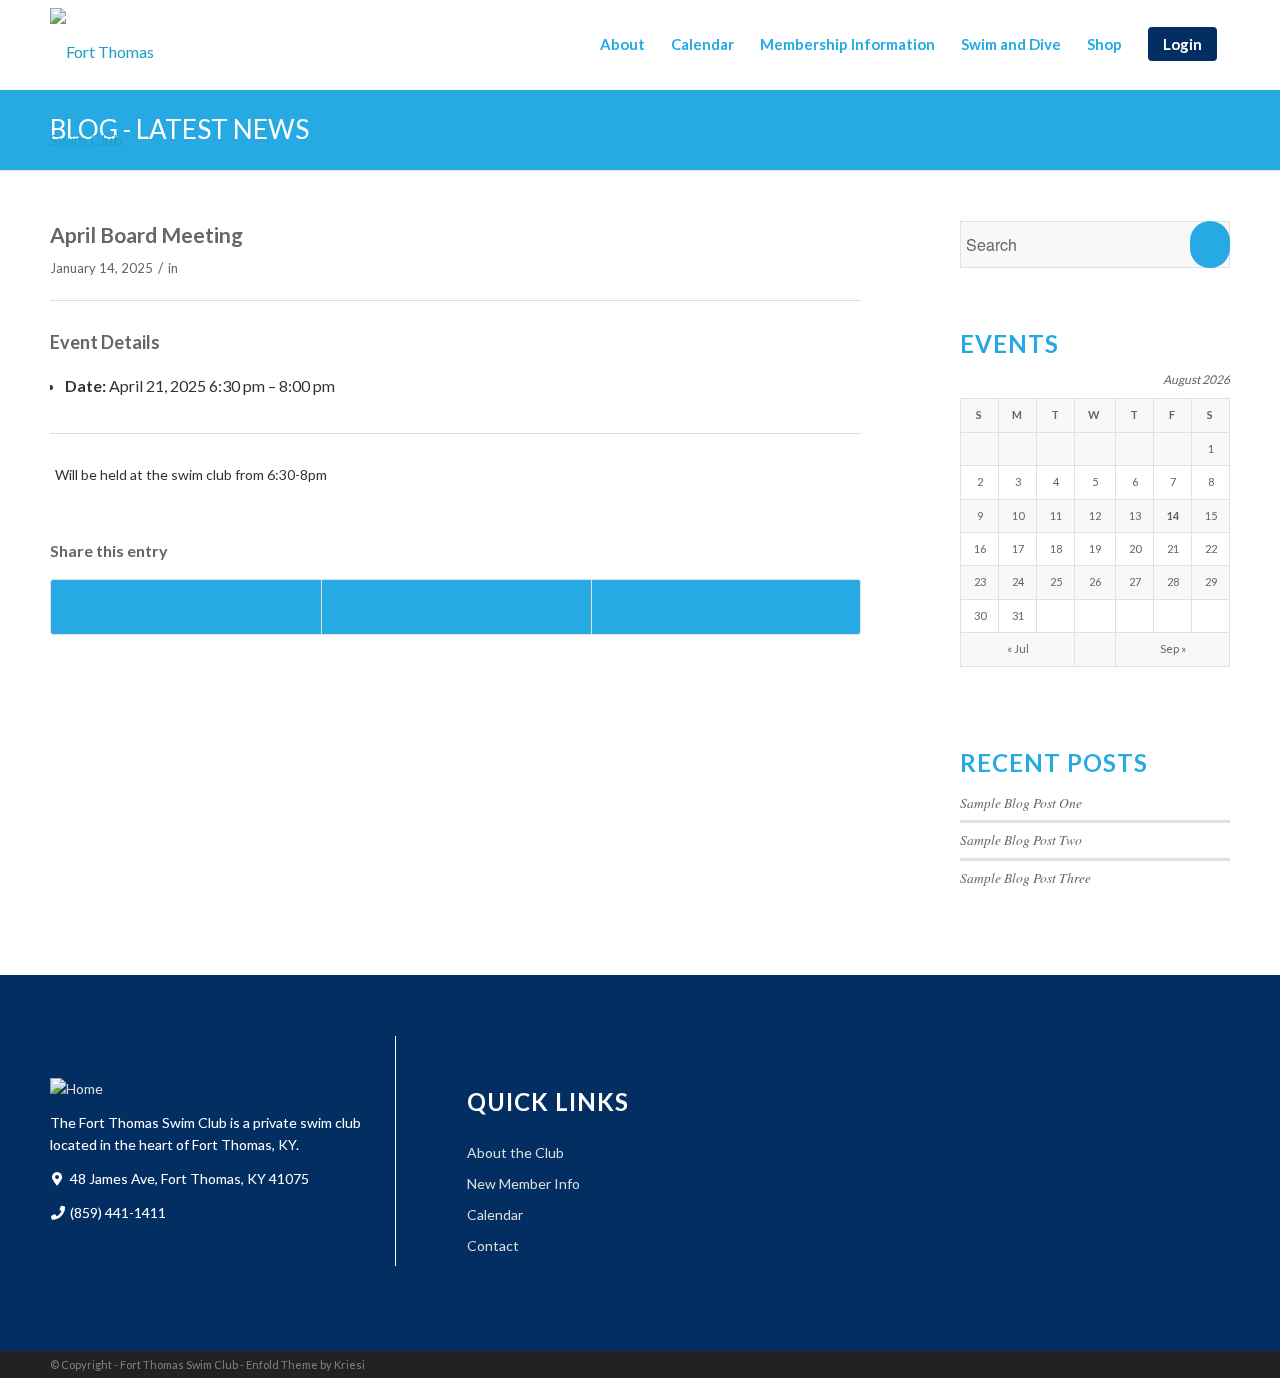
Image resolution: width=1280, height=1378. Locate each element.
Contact (493, 1245)
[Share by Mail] (726, 606)
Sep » (1173, 648)
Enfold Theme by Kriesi (305, 1364)
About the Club (515, 1152)
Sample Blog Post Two (1021, 839)
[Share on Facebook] (186, 606)
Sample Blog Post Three (1025, 877)
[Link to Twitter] (1215, 1362)
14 (1173, 515)
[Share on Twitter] (456, 606)
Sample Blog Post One (1021, 802)
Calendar (495, 1214)
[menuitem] (622, 44)
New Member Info (523, 1183)
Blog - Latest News (179, 129)
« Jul (1018, 648)
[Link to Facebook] (1185, 1362)
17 (1018, 548)
